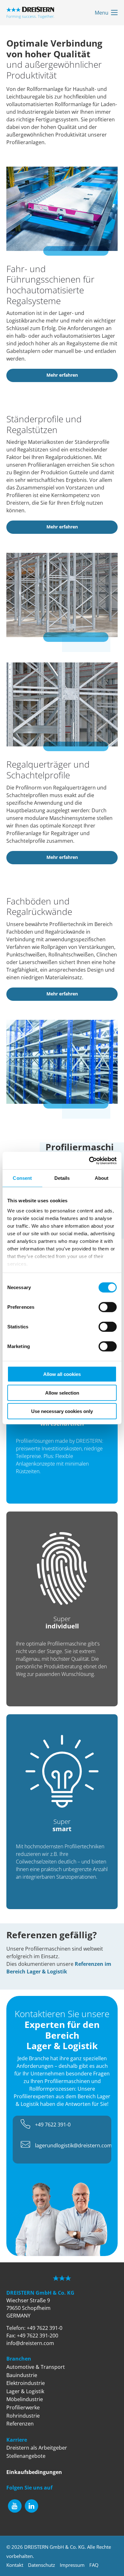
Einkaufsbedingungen (34, 2472)
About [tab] (102, 1178)
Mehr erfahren (62, 375)
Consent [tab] (22, 1178)
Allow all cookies (62, 1374)
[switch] (108, 1307)
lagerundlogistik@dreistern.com (73, 2145)
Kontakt (15, 2565)
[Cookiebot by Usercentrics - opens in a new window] (89, 1160)
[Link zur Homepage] (30, 13)
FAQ (94, 2565)
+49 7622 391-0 (53, 2125)
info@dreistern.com (30, 2343)
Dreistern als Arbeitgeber (37, 2448)
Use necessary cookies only (62, 1411)
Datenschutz (41, 2565)
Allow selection (62, 1393)
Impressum (72, 2565)
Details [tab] (62, 1178)
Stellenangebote (26, 2456)
